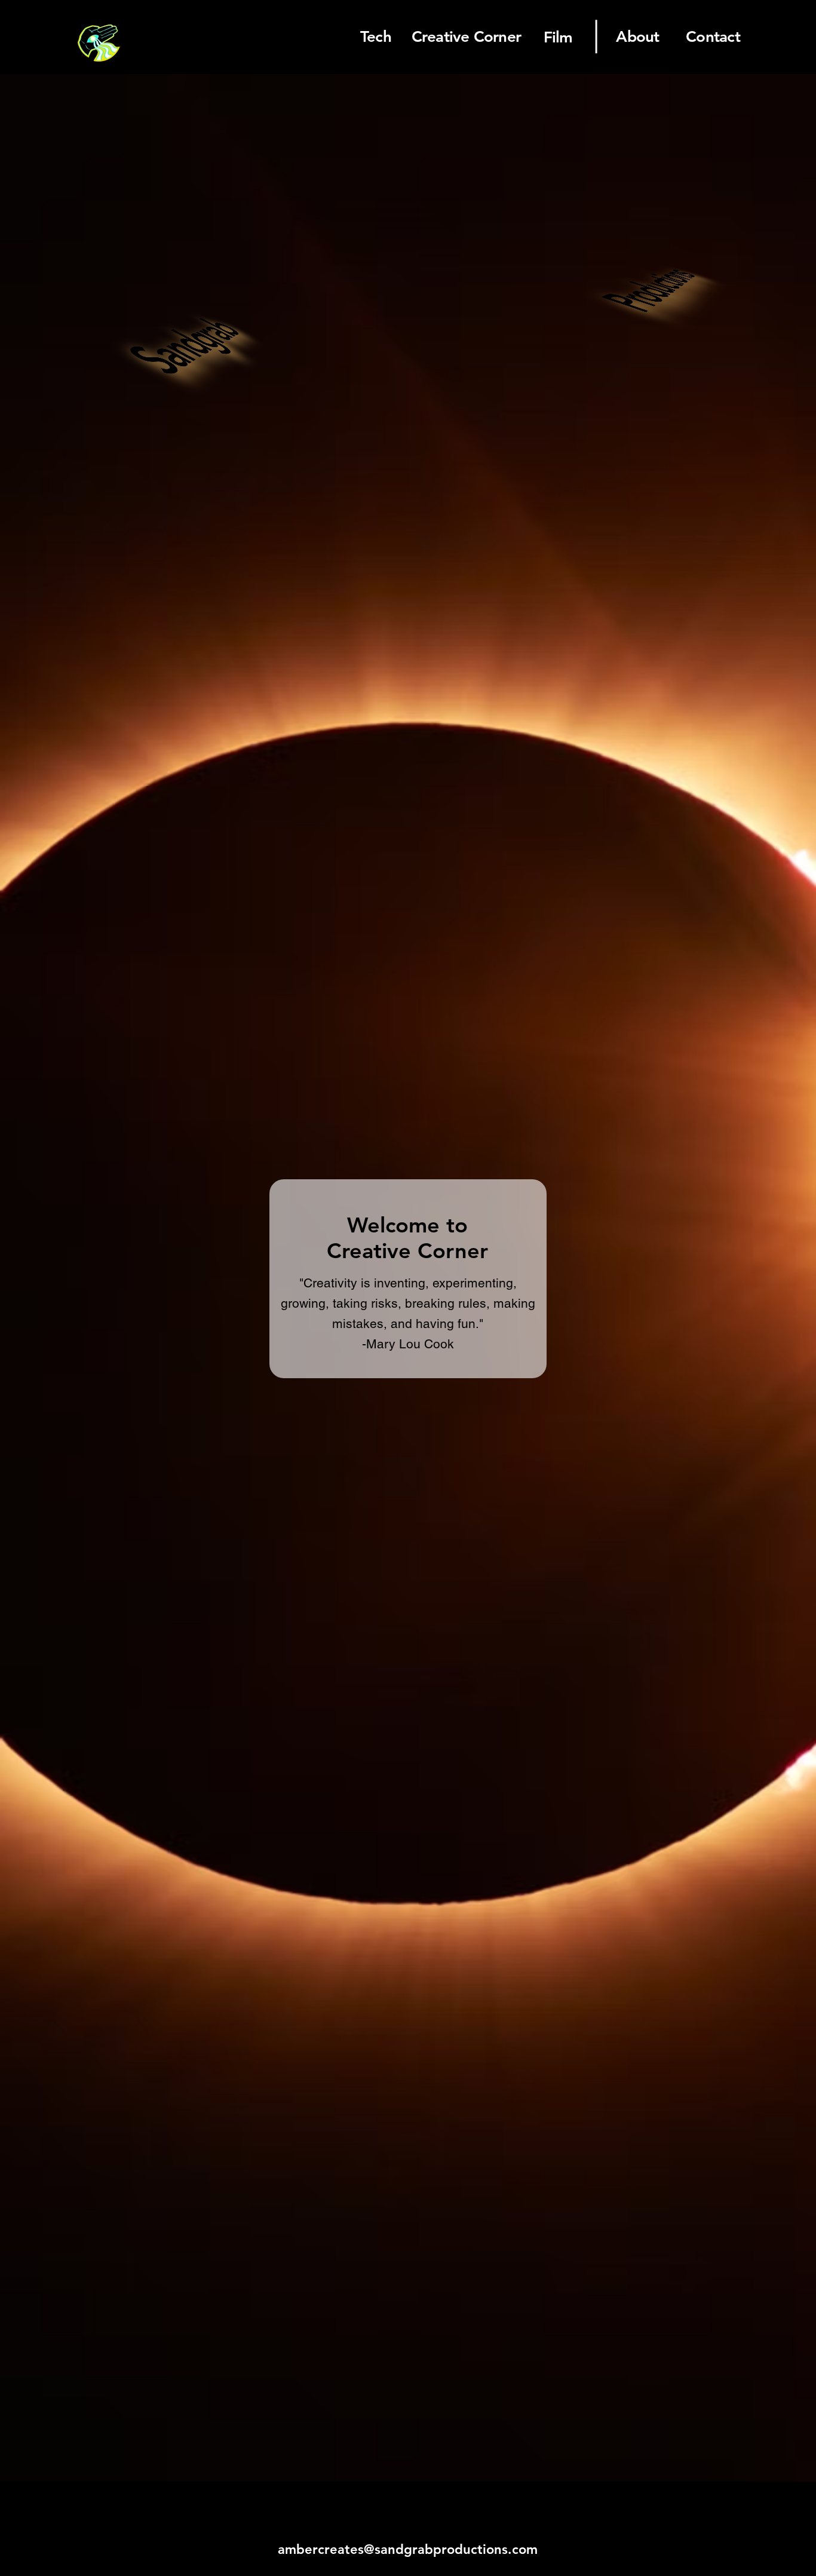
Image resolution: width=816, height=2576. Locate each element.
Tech (376, 37)
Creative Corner (466, 37)
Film (558, 37)
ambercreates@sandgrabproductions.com (408, 2549)
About (637, 37)
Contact (713, 37)
